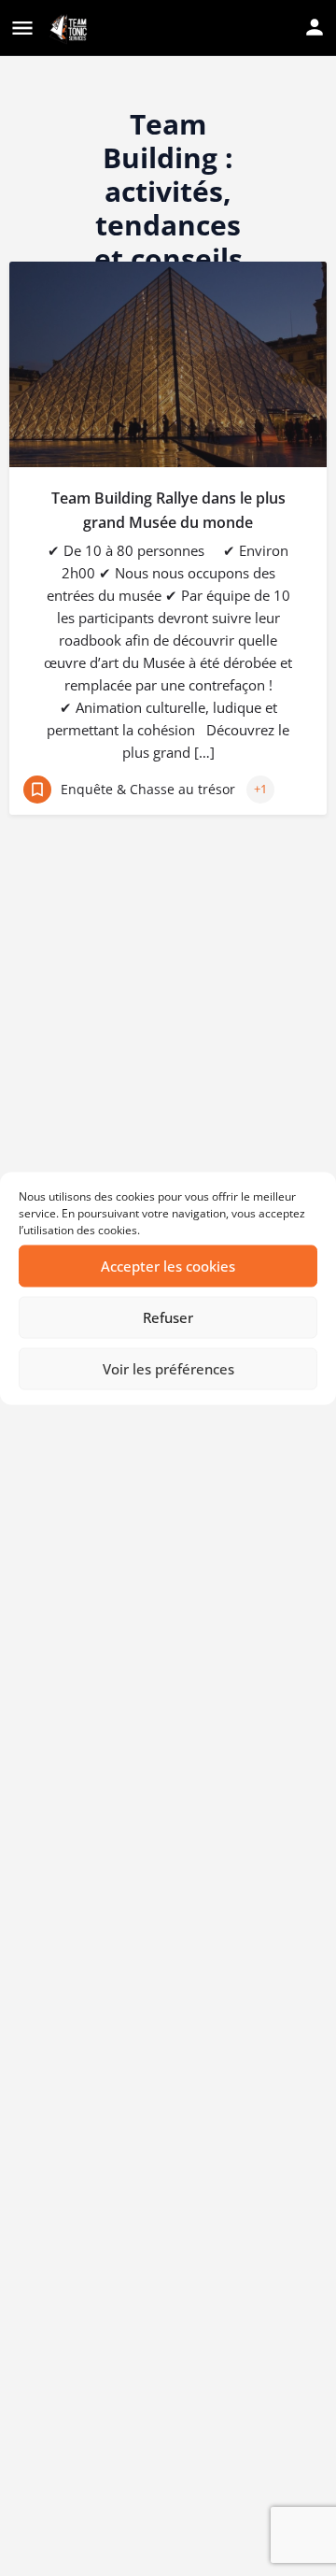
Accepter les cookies (168, 1266)
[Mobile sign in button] (315, 27)
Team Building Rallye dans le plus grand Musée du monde (168, 510)
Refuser (168, 1317)
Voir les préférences (168, 1369)
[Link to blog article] (168, 364)
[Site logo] (70, 29)
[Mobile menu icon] (22, 29)
